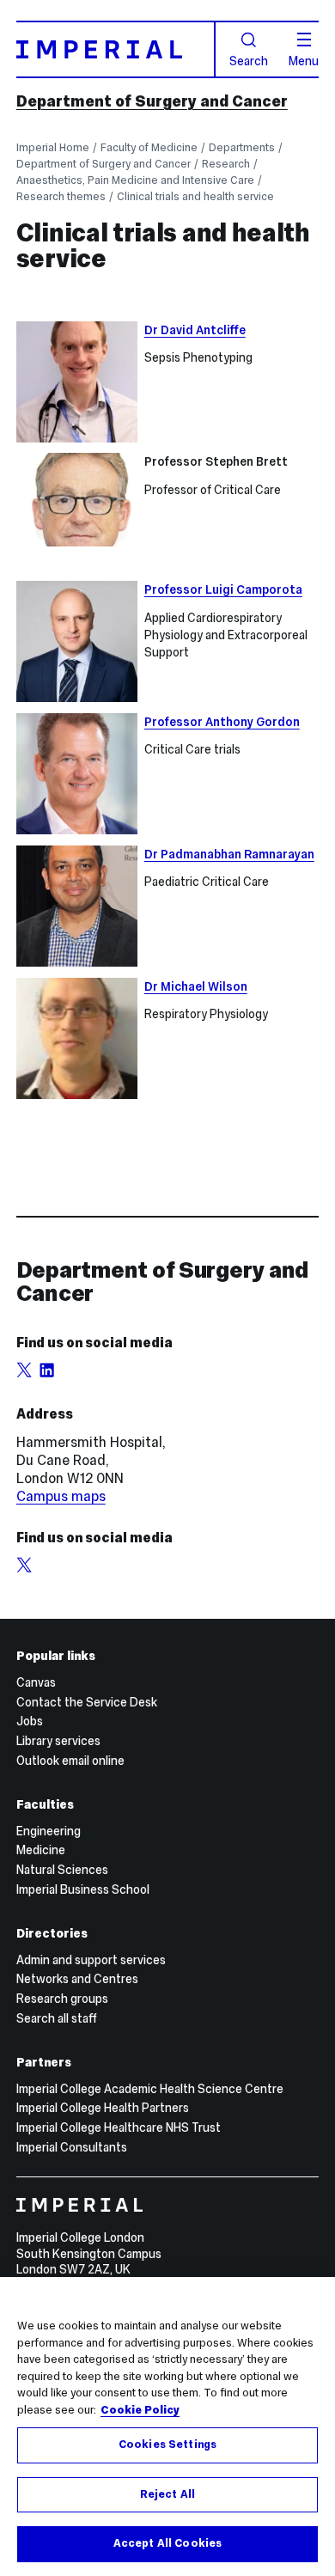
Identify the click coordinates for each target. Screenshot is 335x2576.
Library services (58, 1741)
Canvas (36, 1682)
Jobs (30, 1721)
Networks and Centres (77, 1979)
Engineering (49, 1831)
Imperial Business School (83, 1889)
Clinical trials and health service (195, 196)
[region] (167, 2426)
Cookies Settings (167, 2445)
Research (226, 164)
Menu (304, 60)
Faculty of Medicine (149, 147)
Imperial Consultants (72, 2147)
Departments (242, 147)
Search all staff (57, 2018)
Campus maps (61, 1496)
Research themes (61, 196)
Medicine (41, 1850)
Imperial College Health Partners (103, 2108)
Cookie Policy (140, 2410)
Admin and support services (91, 1960)
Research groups (62, 1999)
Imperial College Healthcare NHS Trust (119, 2127)
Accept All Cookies (167, 2543)
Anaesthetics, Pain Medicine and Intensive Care (135, 180)
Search (249, 60)
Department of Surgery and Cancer (152, 101)
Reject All (167, 2494)
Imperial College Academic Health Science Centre (150, 2089)
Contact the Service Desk (87, 1702)
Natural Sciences (62, 1870)
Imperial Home (53, 147)
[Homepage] (116, 49)
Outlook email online (70, 1761)
